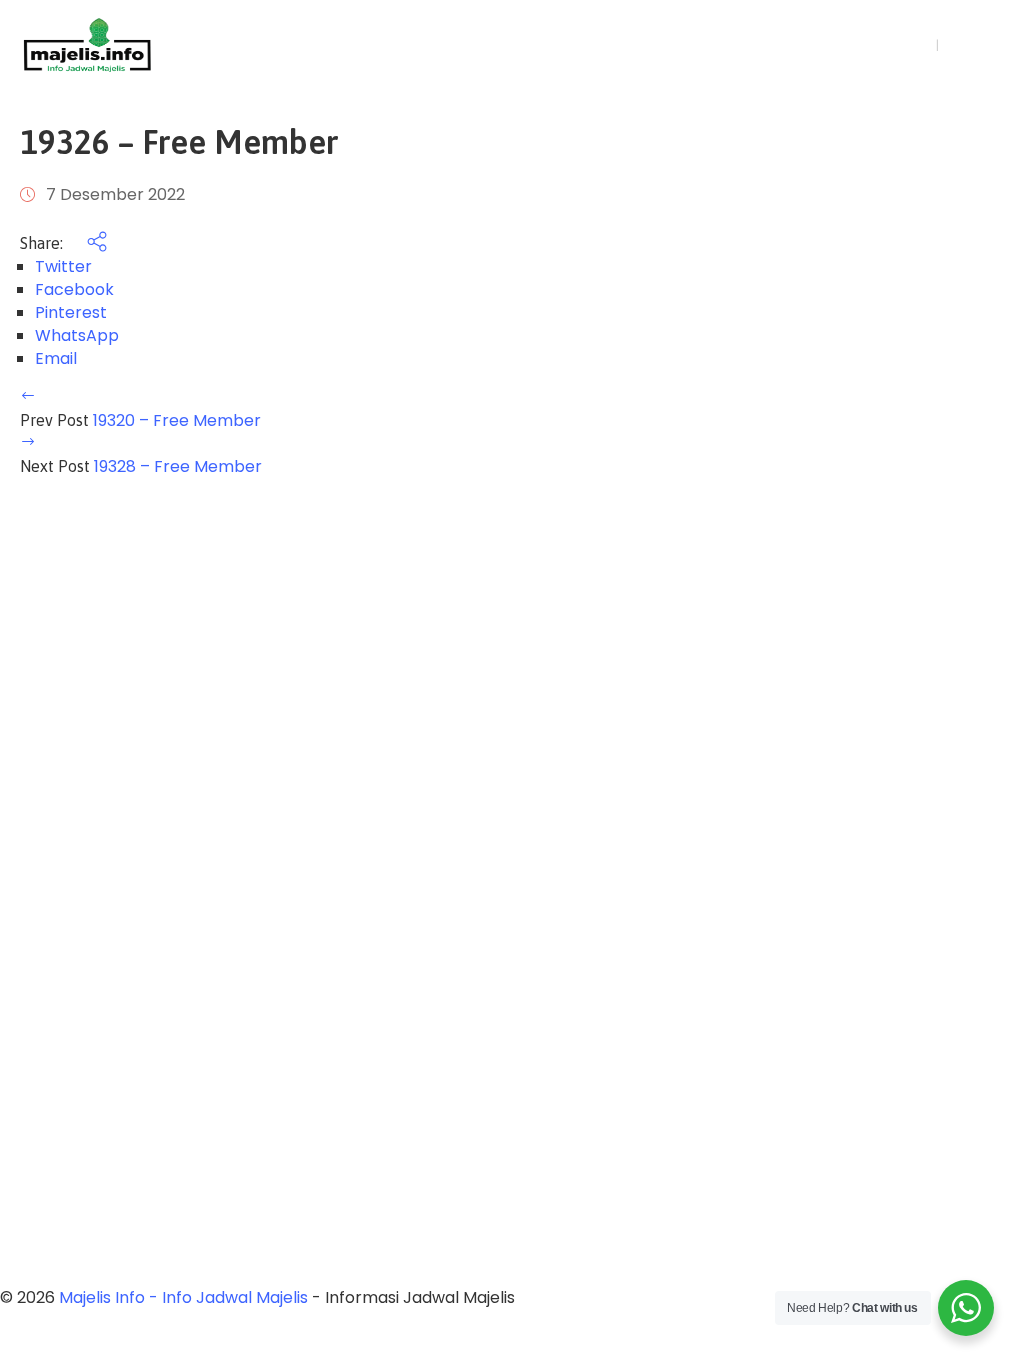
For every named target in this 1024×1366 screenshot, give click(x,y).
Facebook (74, 289)
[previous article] (28, 397)
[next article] (28, 443)
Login (907, 45)
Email (56, 358)
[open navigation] (824, 45)
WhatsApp (77, 335)
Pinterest (71, 312)
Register (976, 45)
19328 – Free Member (178, 466)
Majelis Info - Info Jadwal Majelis (183, 1297)
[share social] (87, 243)
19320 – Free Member (177, 420)
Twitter (63, 266)
